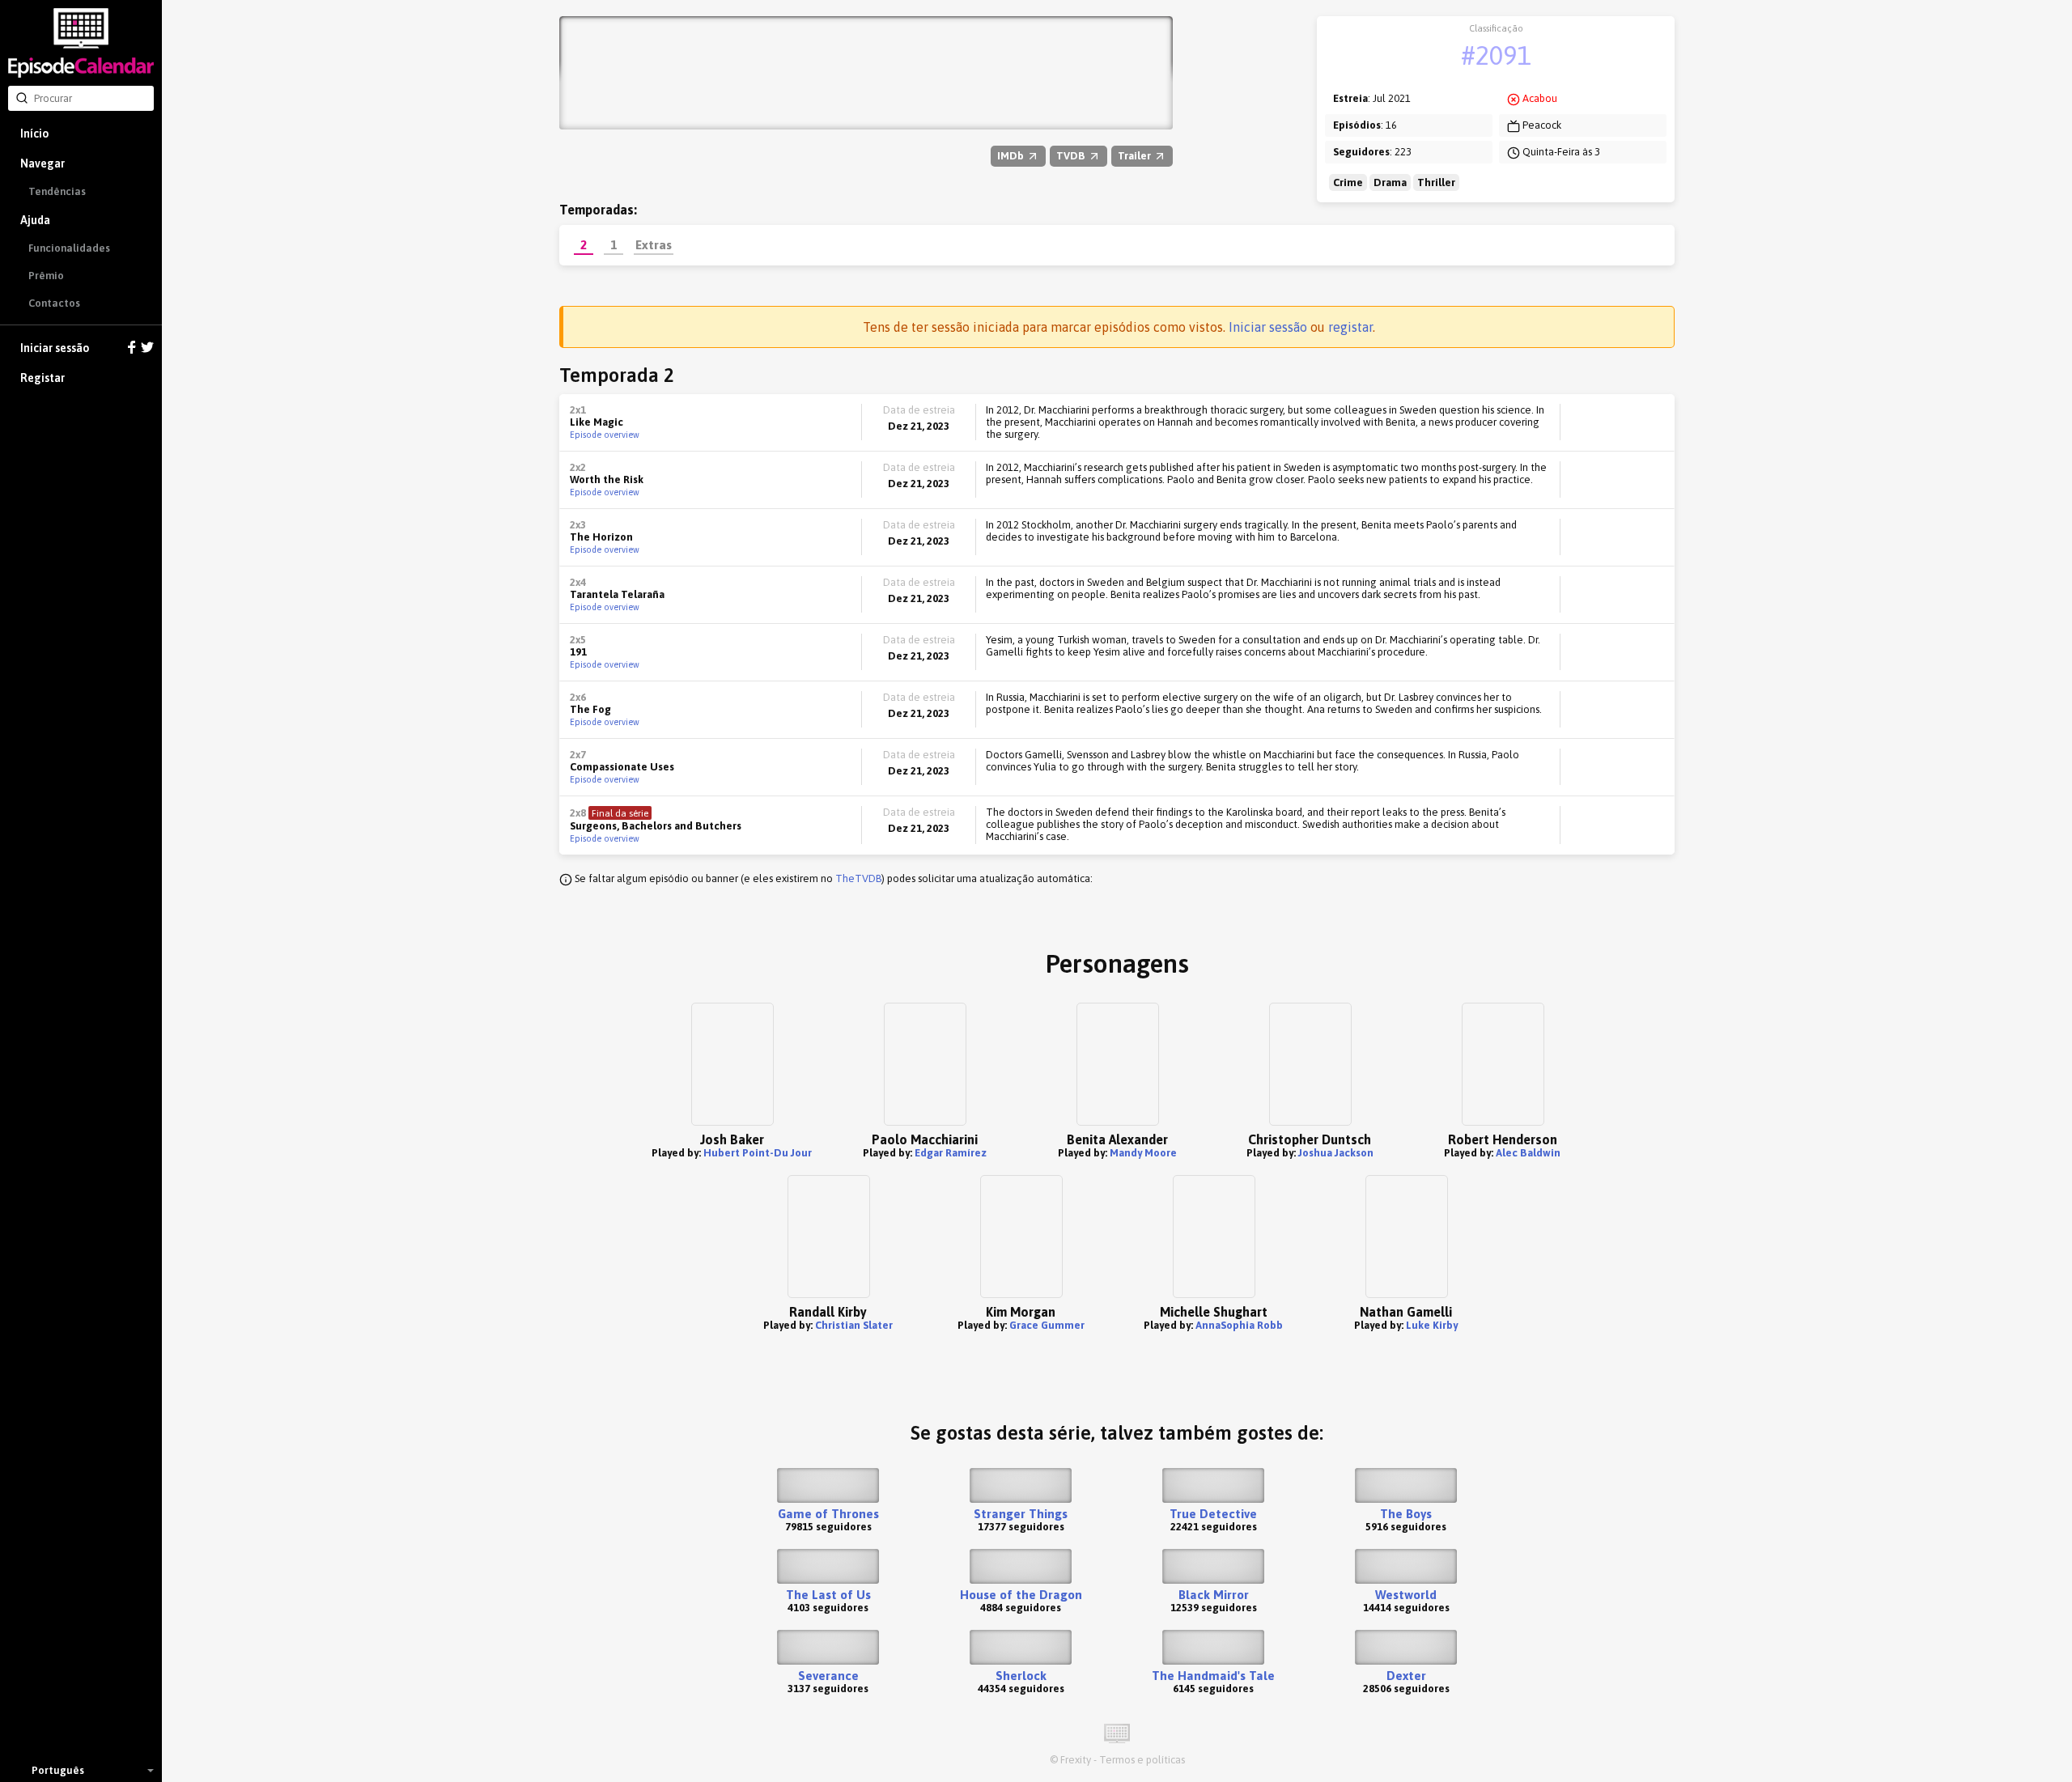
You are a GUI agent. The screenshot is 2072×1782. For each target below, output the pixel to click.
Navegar (42, 163)
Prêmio (46, 276)
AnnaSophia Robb (1239, 1325)
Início (34, 134)
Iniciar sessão (55, 348)
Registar (42, 378)
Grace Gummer (1047, 1325)
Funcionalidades (69, 248)
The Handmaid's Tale (1213, 1676)
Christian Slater (854, 1325)
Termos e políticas (1142, 1760)
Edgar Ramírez (951, 1153)
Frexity (1076, 1760)
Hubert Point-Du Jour (758, 1153)
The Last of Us (828, 1595)
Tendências (57, 191)
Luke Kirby (1432, 1325)
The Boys (1406, 1514)
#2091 (1496, 55)
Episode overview (605, 435)
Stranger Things (1021, 1514)
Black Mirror (1214, 1595)
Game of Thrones (828, 1514)
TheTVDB (858, 878)
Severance (828, 1676)
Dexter (1406, 1676)
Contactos (54, 303)
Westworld (1406, 1595)
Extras (654, 244)
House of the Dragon (1021, 1595)
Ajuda (35, 220)
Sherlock (1021, 1676)
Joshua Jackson (1336, 1153)
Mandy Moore (1143, 1153)
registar (1350, 327)
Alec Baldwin (1528, 1153)
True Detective (1213, 1514)
